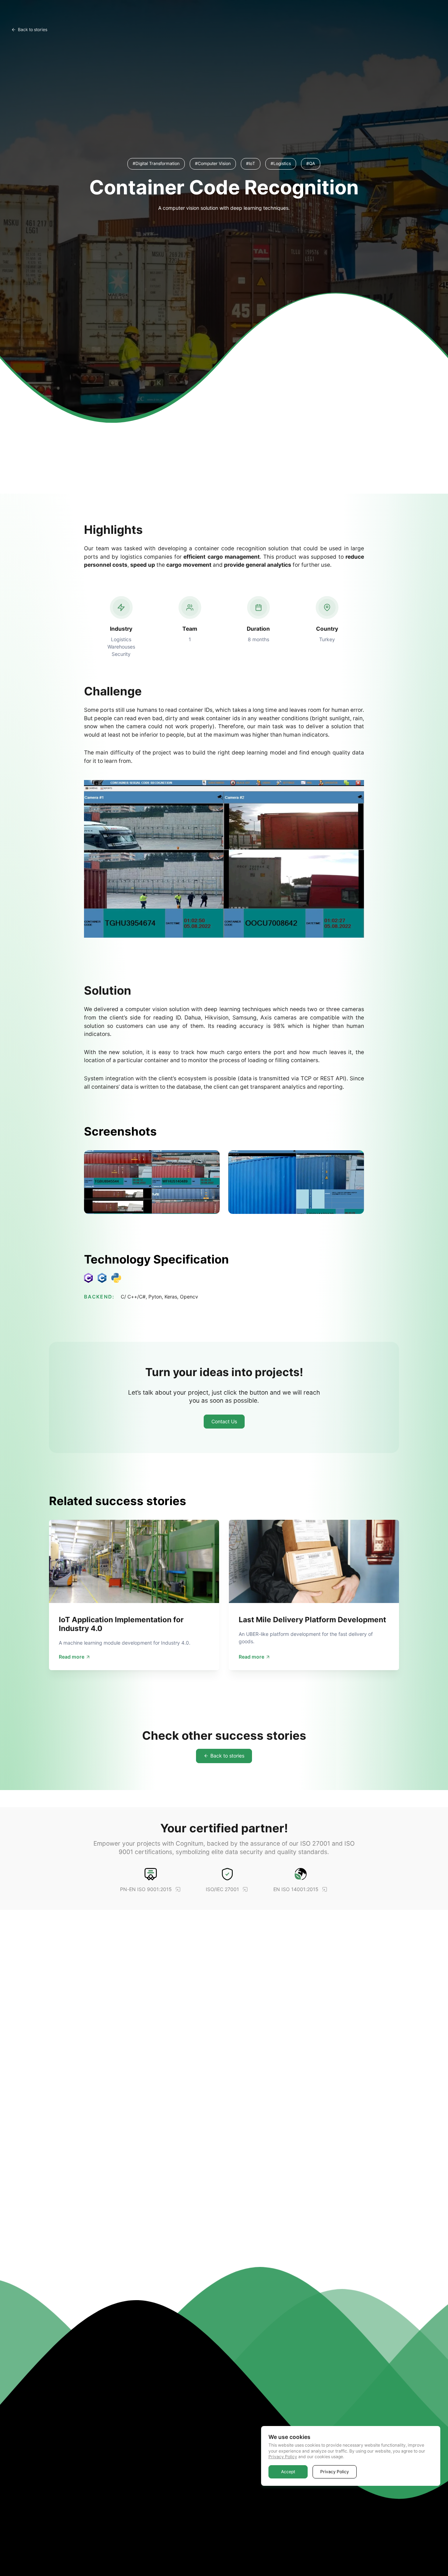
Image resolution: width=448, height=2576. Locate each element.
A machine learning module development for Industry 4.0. (125, 1643)
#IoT (251, 163)
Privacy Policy (283, 2457)
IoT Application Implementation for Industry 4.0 (121, 1624)
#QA (311, 163)
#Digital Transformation (156, 163)
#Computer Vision (213, 163)
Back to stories (33, 30)
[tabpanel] (134, 1595)
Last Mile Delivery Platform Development (312, 1620)
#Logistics (281, 163)
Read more (72, 1657)
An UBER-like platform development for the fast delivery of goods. (306, 1638)
